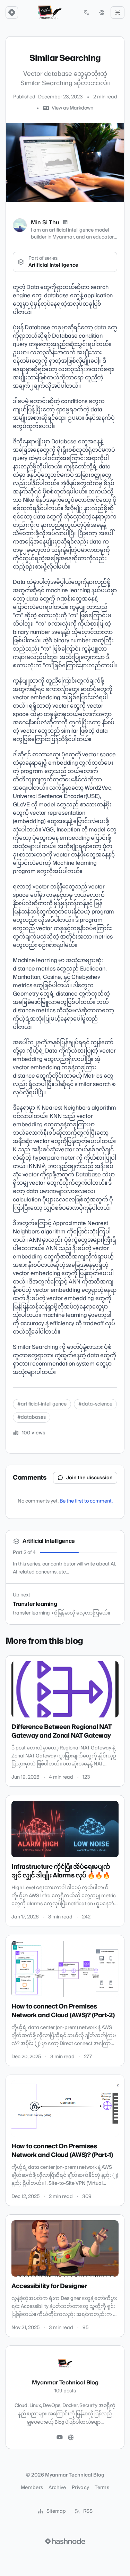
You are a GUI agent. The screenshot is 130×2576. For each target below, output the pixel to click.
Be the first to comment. (86, 1501)
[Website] (71, 2438)
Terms (102, 2488)
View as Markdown (72, 108)
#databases (32, 1417)
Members (32, 2488)
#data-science (95, 1404)
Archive (57, 2488)
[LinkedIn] (65, 223)
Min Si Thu (45, 223)
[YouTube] (60, 2438)
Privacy (80, 2488)
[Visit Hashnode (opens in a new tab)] (65, 2541)
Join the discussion (89, 1478)
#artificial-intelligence (42, 1404)
